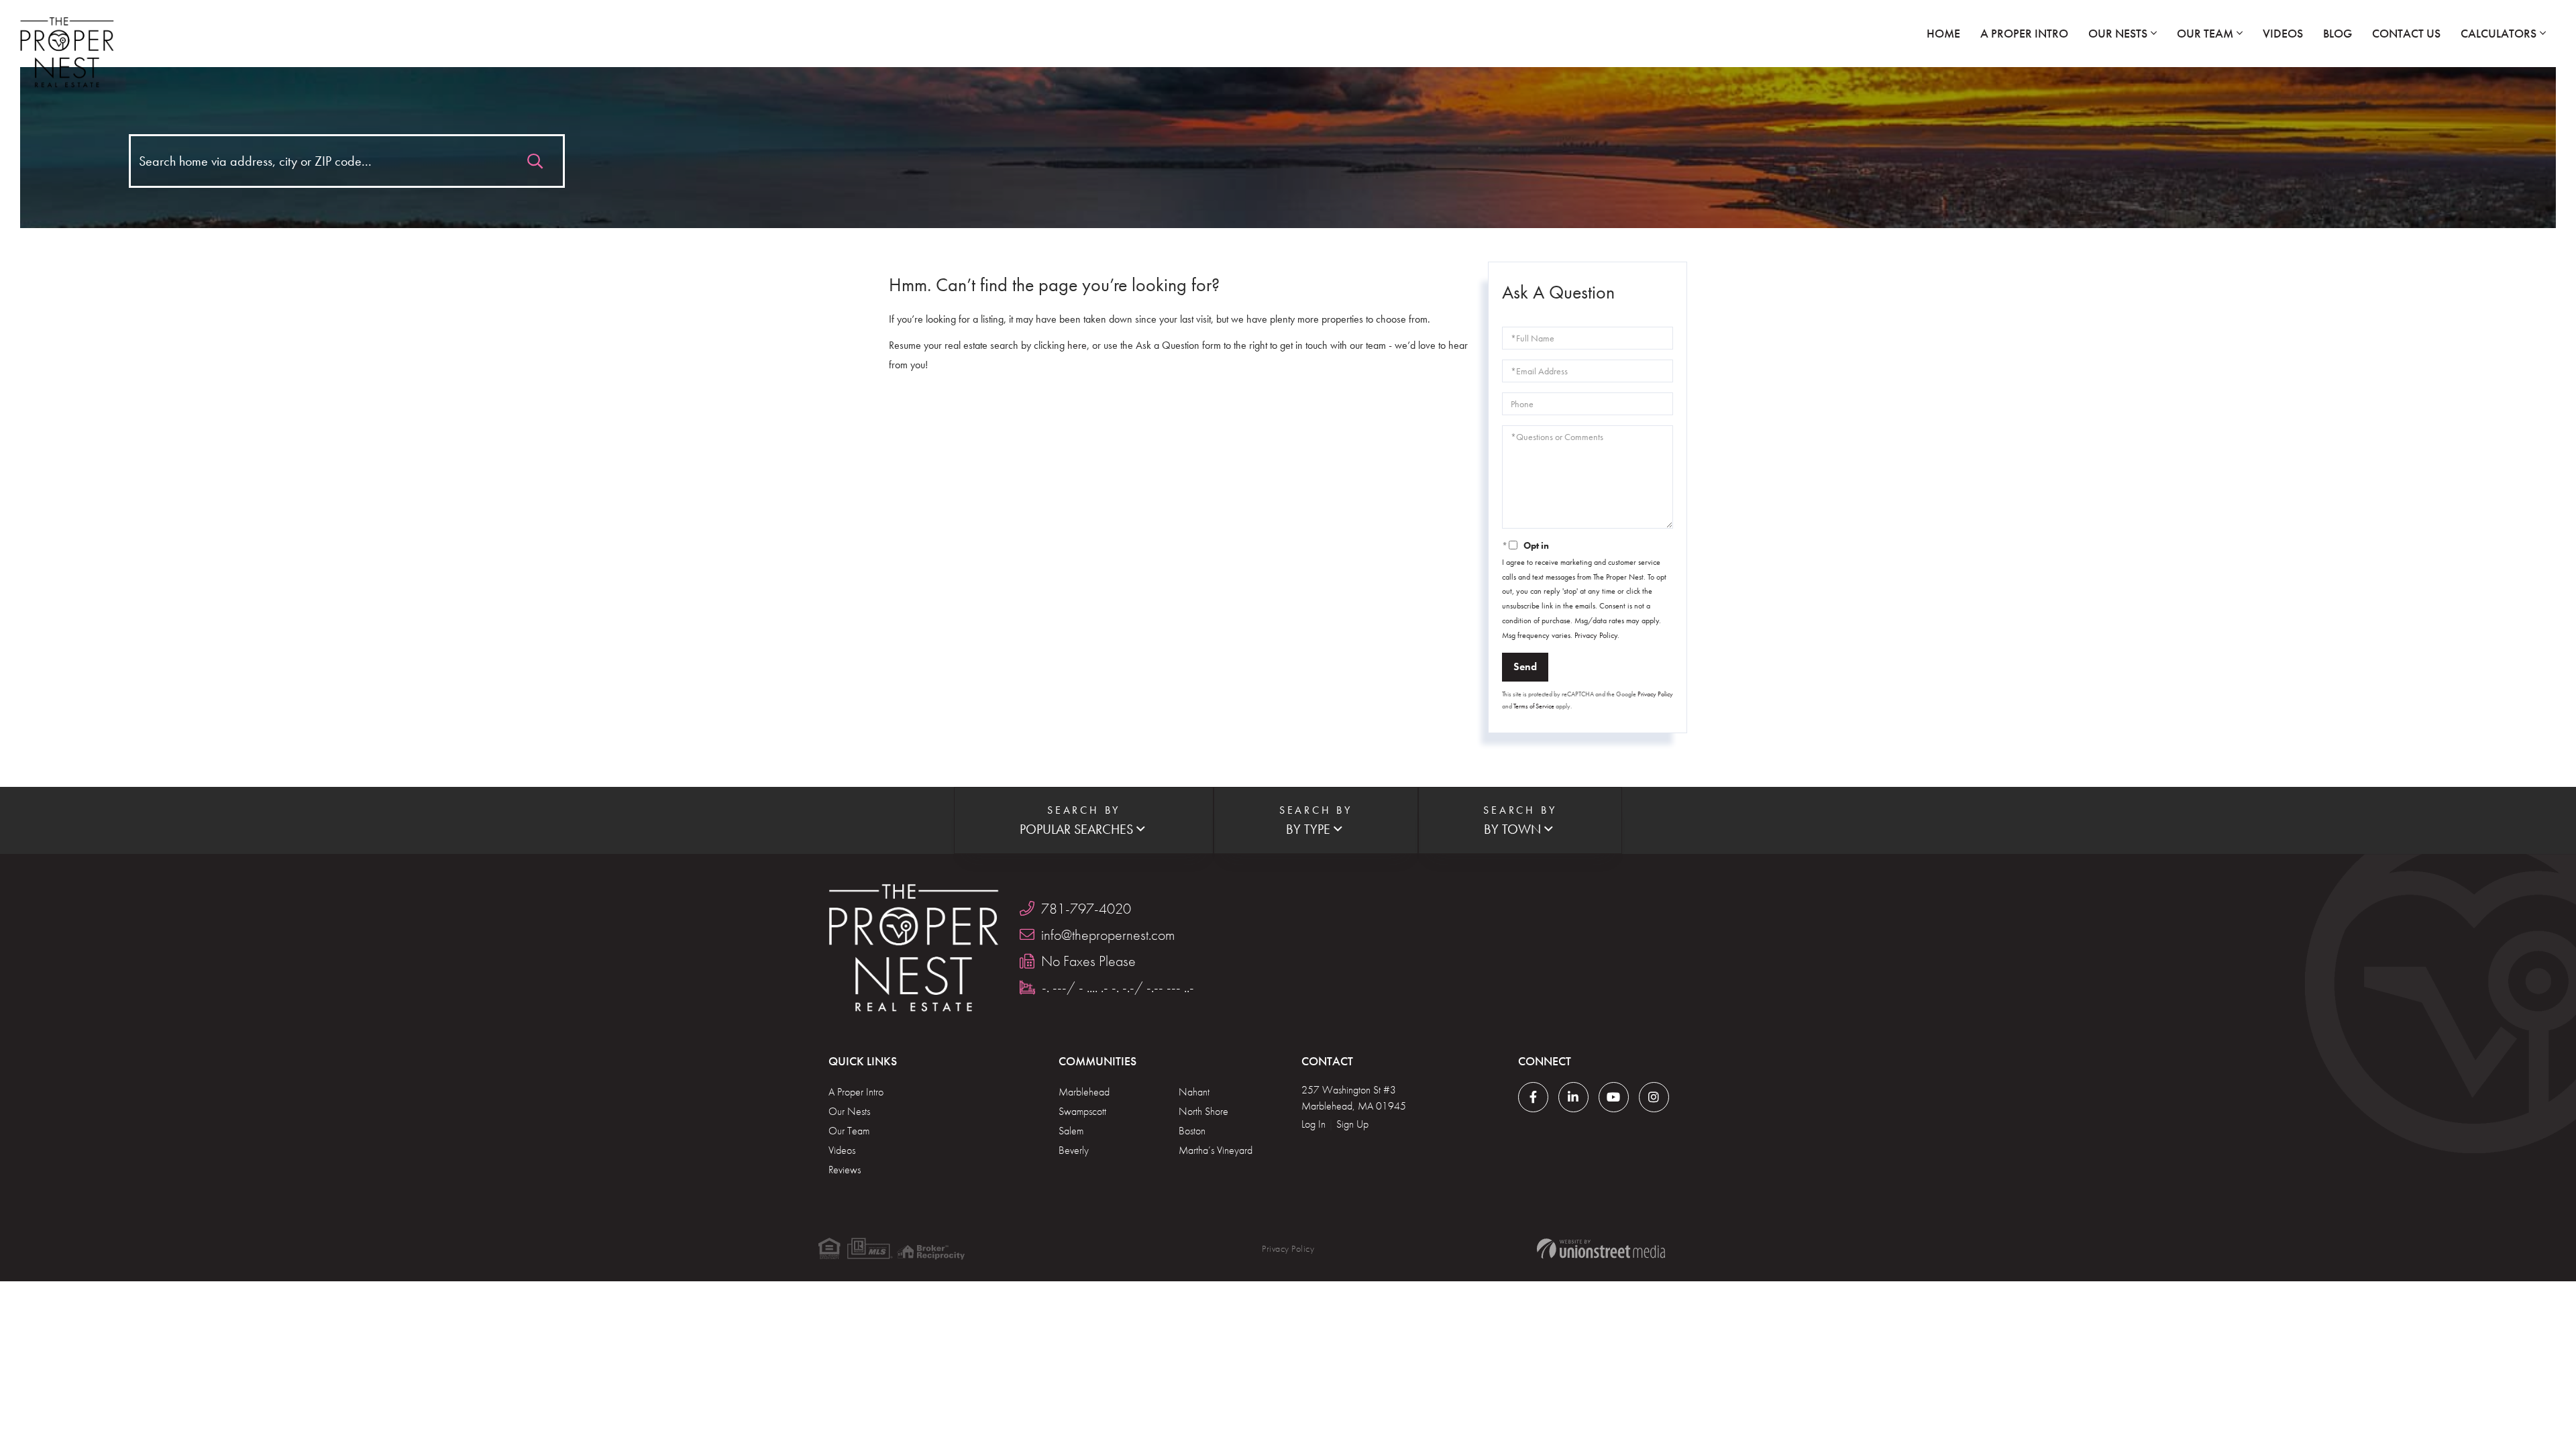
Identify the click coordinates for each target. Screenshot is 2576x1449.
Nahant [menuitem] (1194, 1092)
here (1077, 345)
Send (1525, 666)
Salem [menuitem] (1071, 1131)
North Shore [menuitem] (1203, 1111)
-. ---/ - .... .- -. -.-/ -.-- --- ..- (1118, 987)
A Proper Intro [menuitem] (2024, 33)
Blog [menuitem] (2338, 33)
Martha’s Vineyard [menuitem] (1216, 1150)
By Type (1308, 829)
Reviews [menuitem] (845, 1170)
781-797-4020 (1086, 909)
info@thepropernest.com (1108, 935)
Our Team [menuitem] (2205, 33)
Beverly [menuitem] (1074, 1150)
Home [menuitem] (1943, 33)
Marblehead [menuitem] (1084, 1092)
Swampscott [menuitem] (1082, 1111)
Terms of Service (1534, 706)
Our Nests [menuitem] (2118, 33)
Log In (1313, 1124)
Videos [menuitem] (2283, 33)
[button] (535, 158)
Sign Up (1352, 1124)
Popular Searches (1076, 829)
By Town (1512, 829)
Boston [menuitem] (1192, 1131)
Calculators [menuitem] (2499, 33)
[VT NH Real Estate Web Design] (1601, 1249)
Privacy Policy (1596, 635)
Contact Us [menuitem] (2406, 33)
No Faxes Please (1088, 961)
